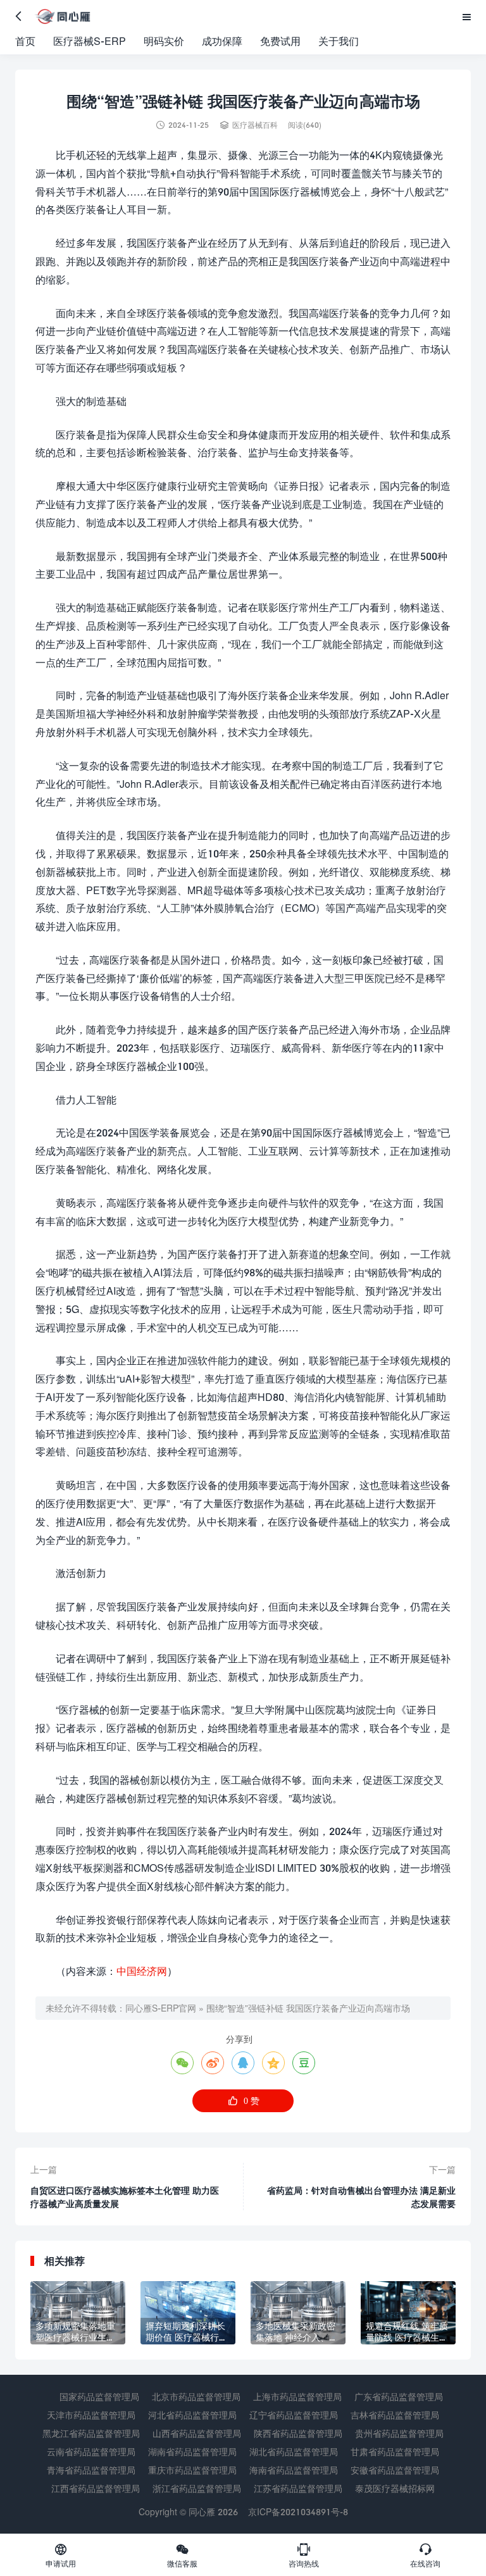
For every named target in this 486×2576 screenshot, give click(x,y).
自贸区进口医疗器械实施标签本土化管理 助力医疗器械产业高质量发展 (125, 2197)
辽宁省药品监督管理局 (294, 2415)
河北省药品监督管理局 (192, 2415)
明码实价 (164, 41)
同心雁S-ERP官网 (161, 2008)
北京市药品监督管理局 (196, 2397)
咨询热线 (304, 2555)
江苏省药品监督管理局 (298, 2488)
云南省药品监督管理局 (91, 2452)
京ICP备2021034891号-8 (298, 2512)
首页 (25, 41)
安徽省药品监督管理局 (395, 2470)
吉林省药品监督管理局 (395, 2415)
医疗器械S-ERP (90, 41)
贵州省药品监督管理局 (399, 2433)
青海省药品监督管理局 (91, 2470)
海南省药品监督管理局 (294, 2470)
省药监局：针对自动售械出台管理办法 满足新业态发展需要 (361, 2197)
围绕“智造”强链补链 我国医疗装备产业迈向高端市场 (308, 2008)
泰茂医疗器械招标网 (395, 2488)
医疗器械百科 (255, 125)
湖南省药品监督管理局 (192, 2452)
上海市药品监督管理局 (297, 2397)
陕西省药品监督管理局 (298, 2433)
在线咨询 (425, 2555)
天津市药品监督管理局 (91, 2415)
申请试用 (61, 2555)
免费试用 (280, 41)
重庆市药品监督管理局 (192, 2470)
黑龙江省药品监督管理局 (91, 2433)
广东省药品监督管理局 (399, 2397)
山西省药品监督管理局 (197, 2433)
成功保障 (222, 41)
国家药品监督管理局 (99, 2397)
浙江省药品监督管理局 (197, 2488)
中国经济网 (142, 1971)
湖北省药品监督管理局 (294, 2452)
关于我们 (339, 41)
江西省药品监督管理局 (96, 2488)
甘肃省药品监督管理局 (395, 2452)
